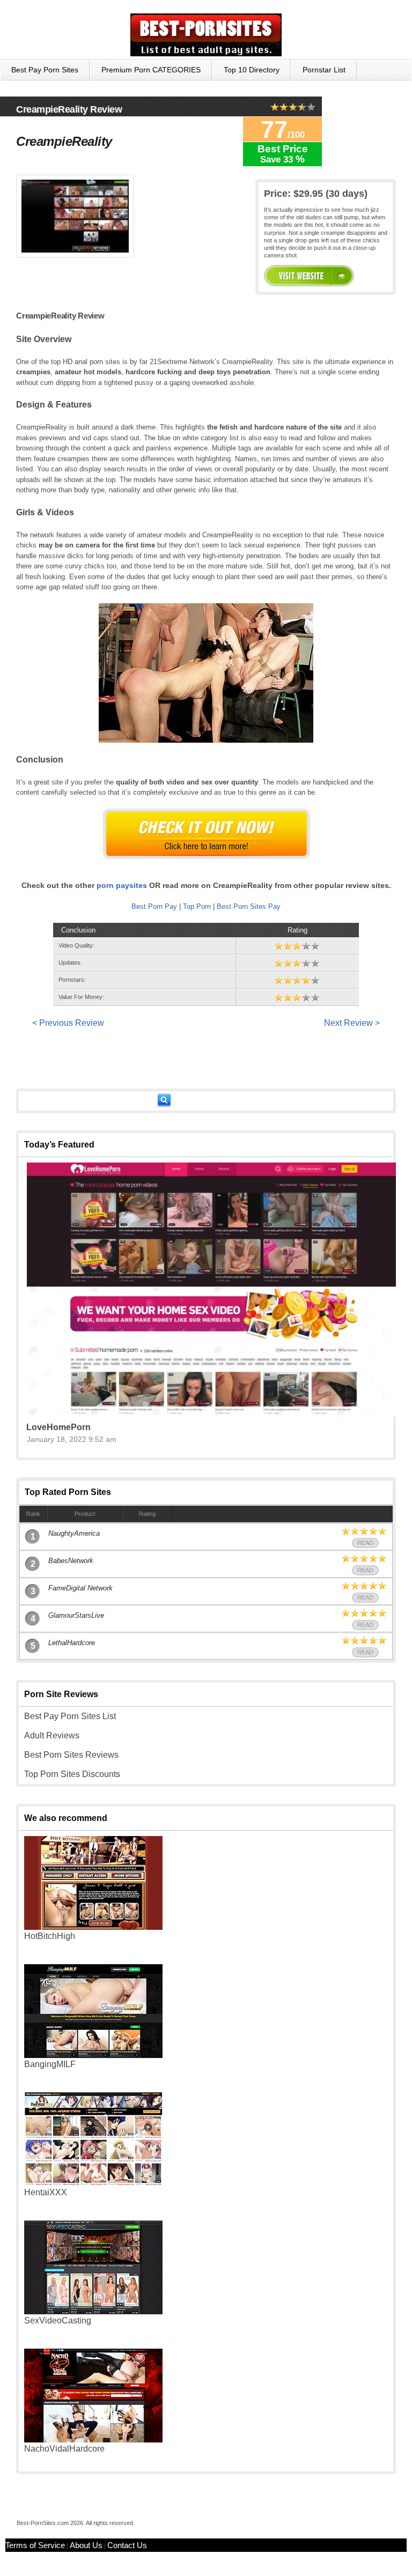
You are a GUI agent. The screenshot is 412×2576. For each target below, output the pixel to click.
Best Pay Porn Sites (45, 70)
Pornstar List (324, 70)
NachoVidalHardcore (64, 2449)
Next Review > (352, 1023)
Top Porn (197, 906)
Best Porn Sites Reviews (71, 1755)
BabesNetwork (71, 1561)
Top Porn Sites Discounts (72, 1774)
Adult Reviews (52, 1735)
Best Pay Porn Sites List (70, 1716)
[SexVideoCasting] (93, 2311)
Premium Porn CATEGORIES (151, 70)
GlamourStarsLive (76, 1615)
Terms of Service (35, 2545)
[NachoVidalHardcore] (93, 2440)
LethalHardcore (72, 1643)
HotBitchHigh (50, 1936)
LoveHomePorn (58, 1427)
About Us (86, 2545)
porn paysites (122, 885)
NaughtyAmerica (74, 1533)
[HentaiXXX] (93, 2183)
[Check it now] (206, 834)
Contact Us (127, 2545)
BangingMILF (50, 2064)
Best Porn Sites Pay (249, 906)
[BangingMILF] (93, 2055)
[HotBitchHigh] (93, 1927)
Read (365, 1543)
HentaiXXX (46, 2192)
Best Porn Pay (154, 906)
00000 (309, 276)
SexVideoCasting (58, 2320)
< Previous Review (68, 1023)
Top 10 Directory (252, 70)
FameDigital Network (80, 1588)
